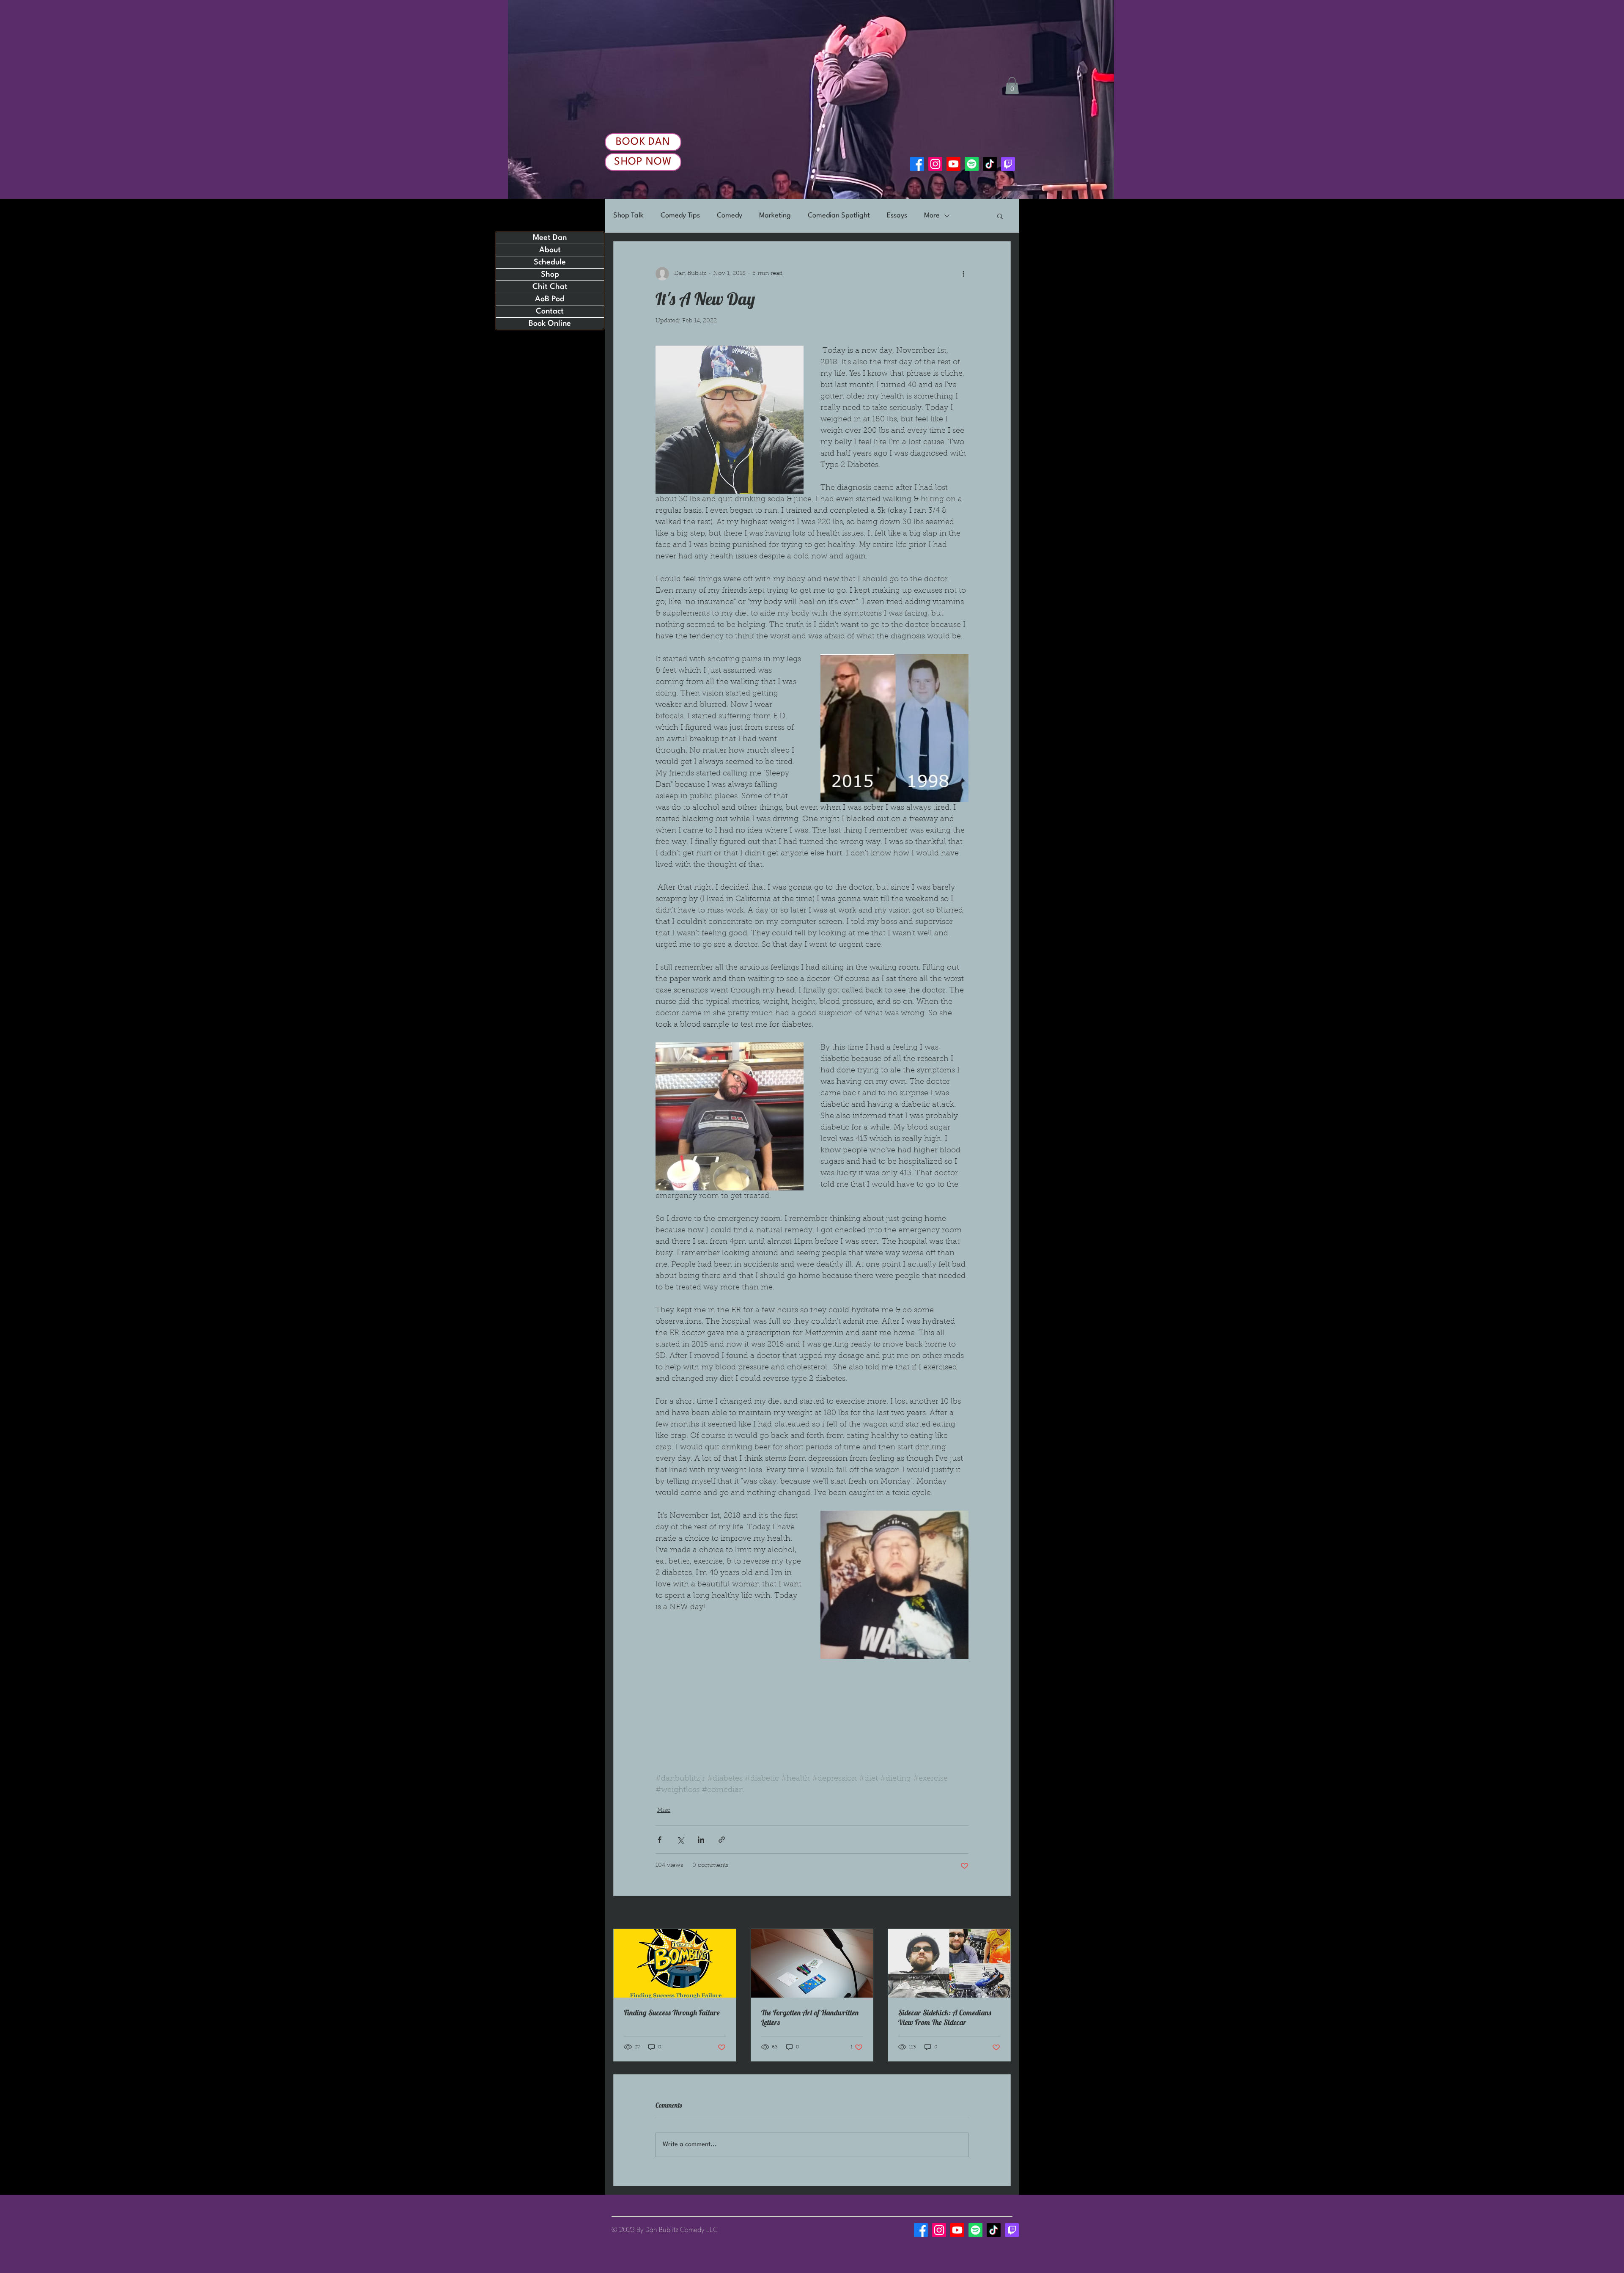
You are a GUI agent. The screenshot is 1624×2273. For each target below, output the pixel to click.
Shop (550, 275)
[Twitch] (1008, 164)
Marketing (775, 216)
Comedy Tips (680, 216)
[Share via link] (722, 1840)
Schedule (550, 262)
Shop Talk (628, 216)
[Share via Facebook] (660, 1840)
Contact (550, 311)
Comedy (730, 216)
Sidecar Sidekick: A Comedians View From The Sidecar (945, 2017)
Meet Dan (550, 238)
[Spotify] (972, 164)
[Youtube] (953, 164)
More (932, 216)
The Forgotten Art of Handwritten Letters (810, 2017)
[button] (1012, 86)
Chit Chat (550, 287)
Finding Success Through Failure (672, 2013)
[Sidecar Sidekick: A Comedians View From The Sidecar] (949, 1963)
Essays (897, 216)
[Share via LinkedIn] (701, 1840)
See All (1001, 1913)
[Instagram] (935, 164)
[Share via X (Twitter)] (680, 1840)
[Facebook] (917, 164)
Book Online (550, 324)
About (550, 250)
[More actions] (963, 274)
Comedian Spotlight (839, 216)
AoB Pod (550, 299)
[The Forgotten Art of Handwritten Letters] (812, 1963)
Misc (664, 1811)
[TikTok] (990, 164)
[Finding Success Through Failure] (675, 1963)
